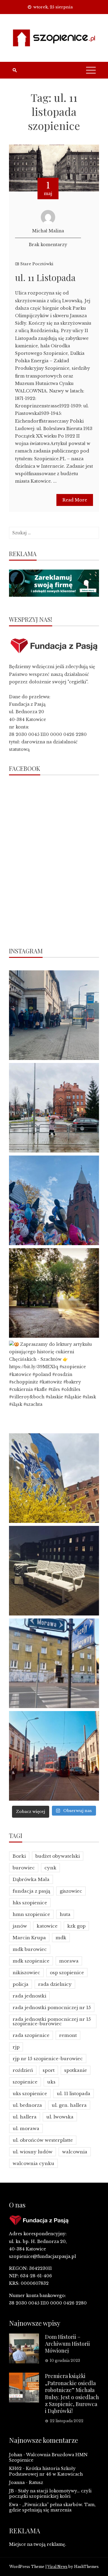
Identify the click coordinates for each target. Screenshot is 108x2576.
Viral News (57, 2567)
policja (21, 1984)
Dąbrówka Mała (31, 1879)
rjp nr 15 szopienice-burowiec (48, 2059)
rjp (16, 2047)
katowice (47, 1926)
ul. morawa (26, 2128)
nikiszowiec (26, 1973)
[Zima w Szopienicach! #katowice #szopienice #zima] (54, 1571)
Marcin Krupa (29, 1938)
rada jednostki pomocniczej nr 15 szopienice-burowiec (52, 2021)
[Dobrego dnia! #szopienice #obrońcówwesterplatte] (54, 1756)
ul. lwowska (60, 2117)
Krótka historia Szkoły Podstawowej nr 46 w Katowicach (46, 2471)
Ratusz (36, 2483)
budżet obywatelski (58, 1856)
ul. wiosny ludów (33, 2152)
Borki (19, 1856)
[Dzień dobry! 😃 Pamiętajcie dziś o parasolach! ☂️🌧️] (54, 1108)
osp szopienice (67, 1973)
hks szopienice (30, 1903)
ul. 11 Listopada (45, 277)
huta (65, 1914)
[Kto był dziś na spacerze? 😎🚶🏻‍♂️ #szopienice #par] (54, 1478)
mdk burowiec (30, 1949)
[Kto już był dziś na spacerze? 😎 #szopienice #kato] (54, 1663)
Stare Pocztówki (37, 264)
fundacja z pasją (31, 1891)
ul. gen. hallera (69, 2105)
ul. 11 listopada (73, 2094)
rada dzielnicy (55, 1984)
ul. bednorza (27, 2105)
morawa (69, 1961)
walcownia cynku (33, 2163)
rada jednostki (29, 1996)
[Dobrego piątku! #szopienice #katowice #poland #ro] (54, 1293)
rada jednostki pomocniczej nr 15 (52, 2007)
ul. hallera (25, 2117)
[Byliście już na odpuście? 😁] (54, 1200)
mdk (61, 1938)
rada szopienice (31, 2035)
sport (49, 2070)
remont (68, 2035)
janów (20, 1926)
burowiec (24, 1868)
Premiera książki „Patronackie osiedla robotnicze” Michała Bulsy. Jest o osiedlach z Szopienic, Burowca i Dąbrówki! (72, 2393)
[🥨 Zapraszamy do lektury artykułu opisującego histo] (54, 1386)
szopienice (25, 2082)
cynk (50, 1868)
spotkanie (76, 2070)
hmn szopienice (31, 1914)
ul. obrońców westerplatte (43, 2140)
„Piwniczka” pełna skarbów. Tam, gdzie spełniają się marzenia (52, 2507)
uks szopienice (30, 2094)
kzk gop (76, 1926)
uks (51, 2082)
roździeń (23, 2070)
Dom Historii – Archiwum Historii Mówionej (67, 2344)
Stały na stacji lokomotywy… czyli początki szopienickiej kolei (50, 2494)
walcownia (75, 2152)
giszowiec (71, 1891)
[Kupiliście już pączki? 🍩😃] (54, 1015)
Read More (75, 500)
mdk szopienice (31, 1961)
